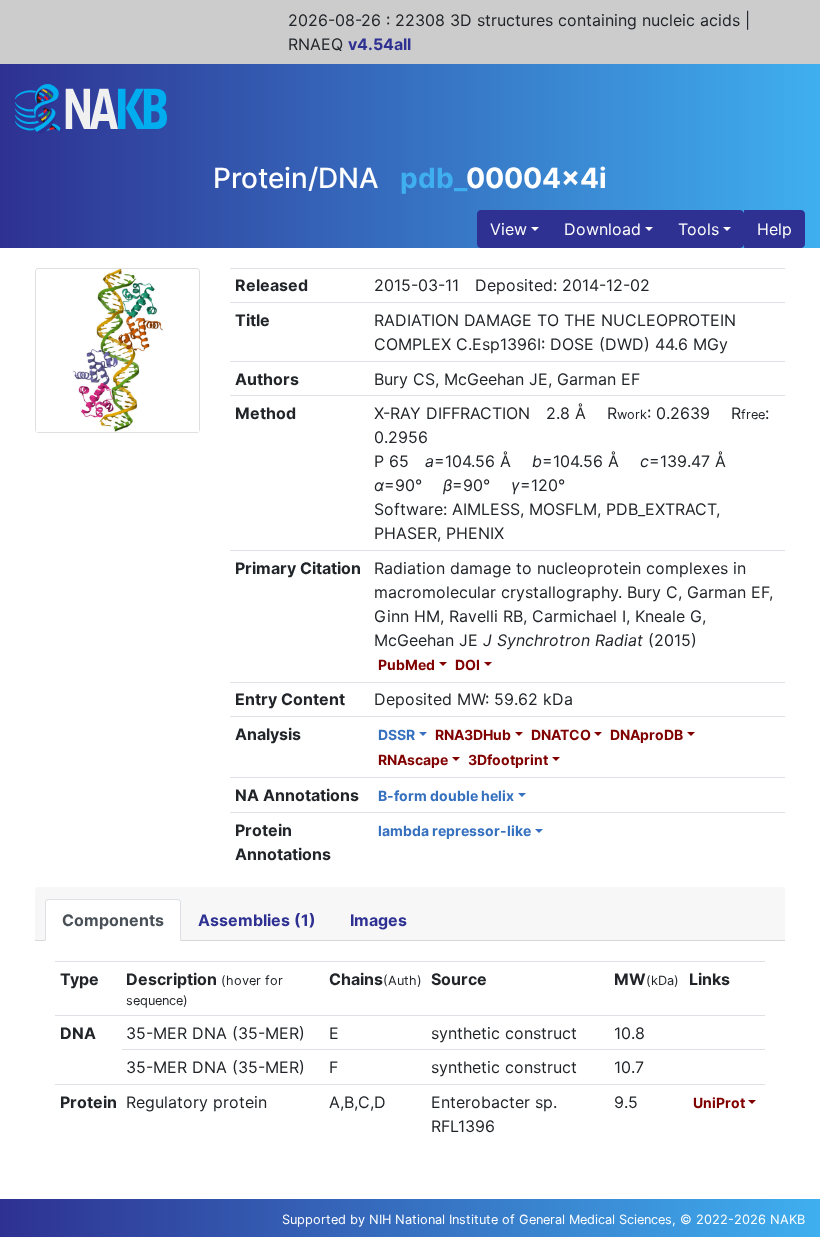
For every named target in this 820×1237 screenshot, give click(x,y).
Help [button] (774, 229)
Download (602, 229)
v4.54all (379, 44)
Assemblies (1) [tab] (257, 920)
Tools (698, 229)
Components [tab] (113, 920)
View (508, 229)
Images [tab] (378, 920)
